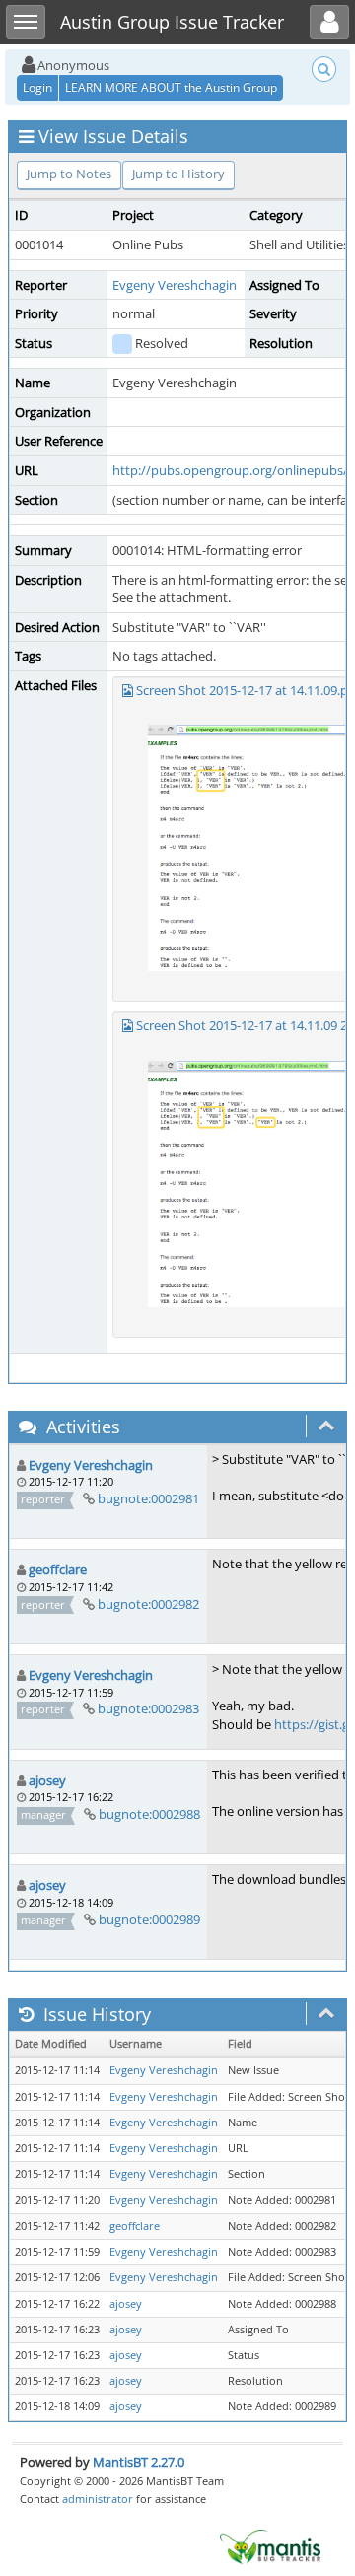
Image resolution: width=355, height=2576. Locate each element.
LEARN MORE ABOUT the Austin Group (171, 87)
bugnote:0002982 (148, 1604)
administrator (98, 2499)
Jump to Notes (69, 174)
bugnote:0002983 (148, 1708)
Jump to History (178, 174)
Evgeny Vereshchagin (175, 285)
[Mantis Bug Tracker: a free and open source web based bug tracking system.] (270, 2545)
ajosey (47, 1780)
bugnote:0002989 (149, 1919)
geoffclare (58, 1569)
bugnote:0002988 (149, 1814)
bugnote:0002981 (148, 1498)
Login (37, 87)
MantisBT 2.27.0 (139, 2462)
